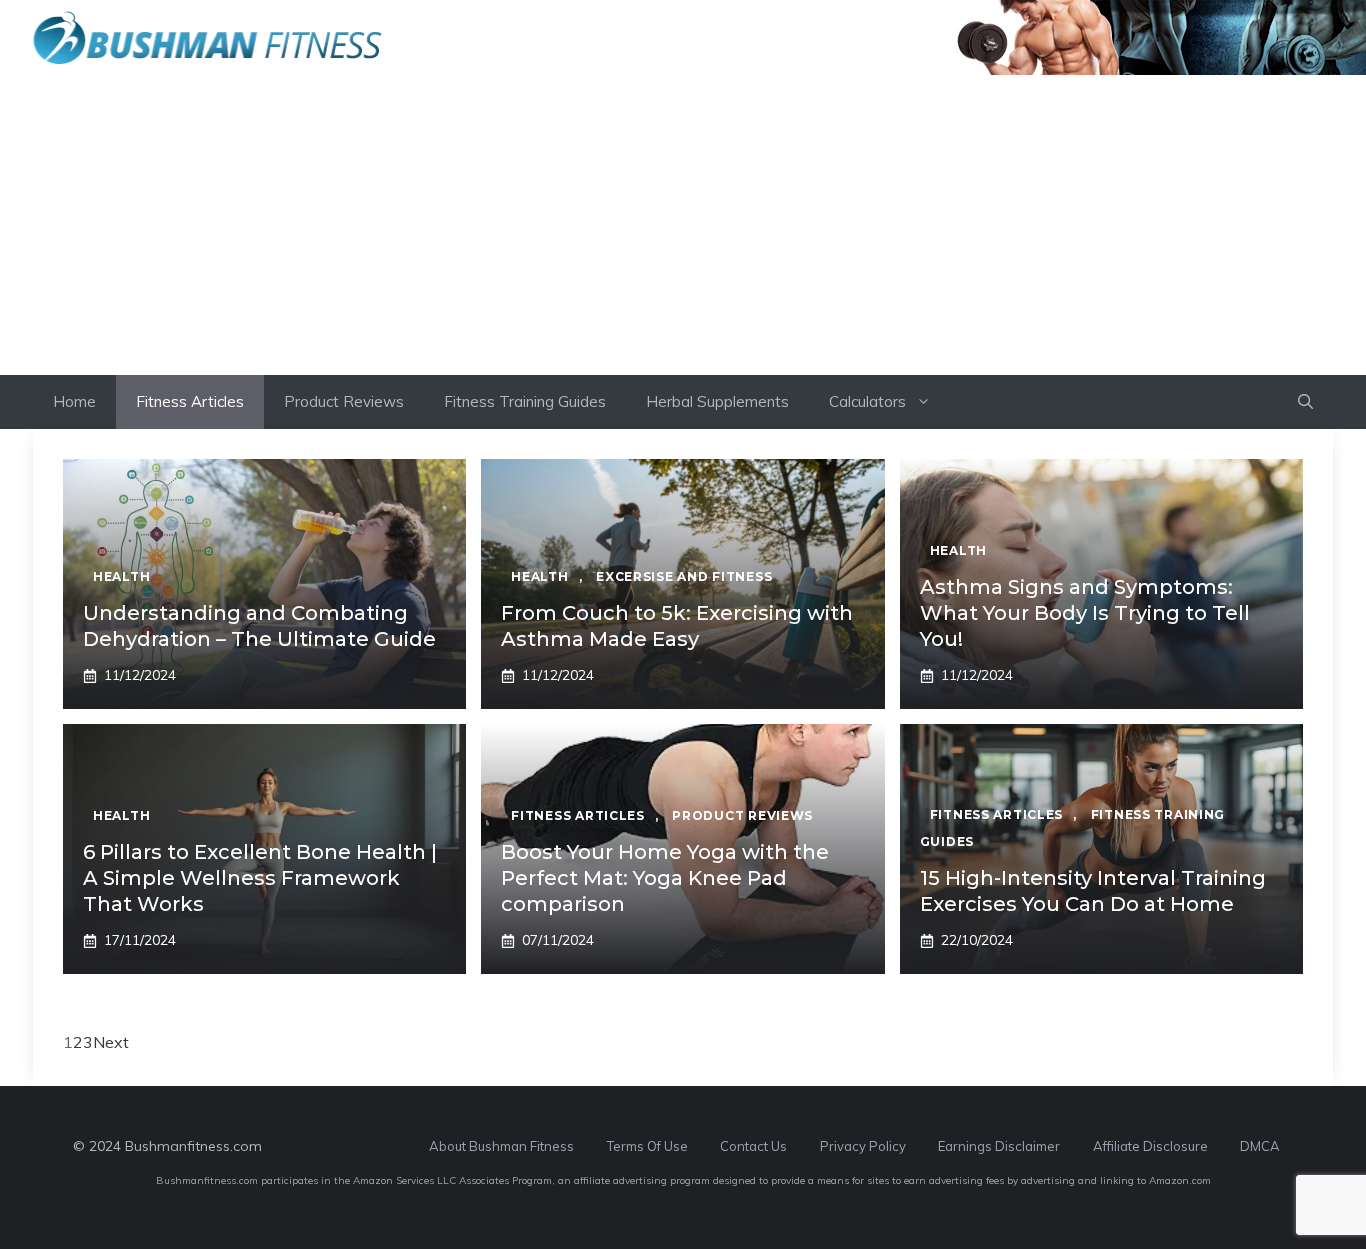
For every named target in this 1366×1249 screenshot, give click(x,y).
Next (111, 1042)
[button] (1305, 402)
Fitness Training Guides (525, 401)
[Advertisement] (683, 225)
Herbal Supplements (717, 401)
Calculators (867, 401)
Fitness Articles (190, 401)
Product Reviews (344, 401)
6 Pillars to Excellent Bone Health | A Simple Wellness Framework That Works (260, 878)
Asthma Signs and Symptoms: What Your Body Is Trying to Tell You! (1085, 613)
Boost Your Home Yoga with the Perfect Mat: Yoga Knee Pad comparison (665, 878)
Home (74, 401)
